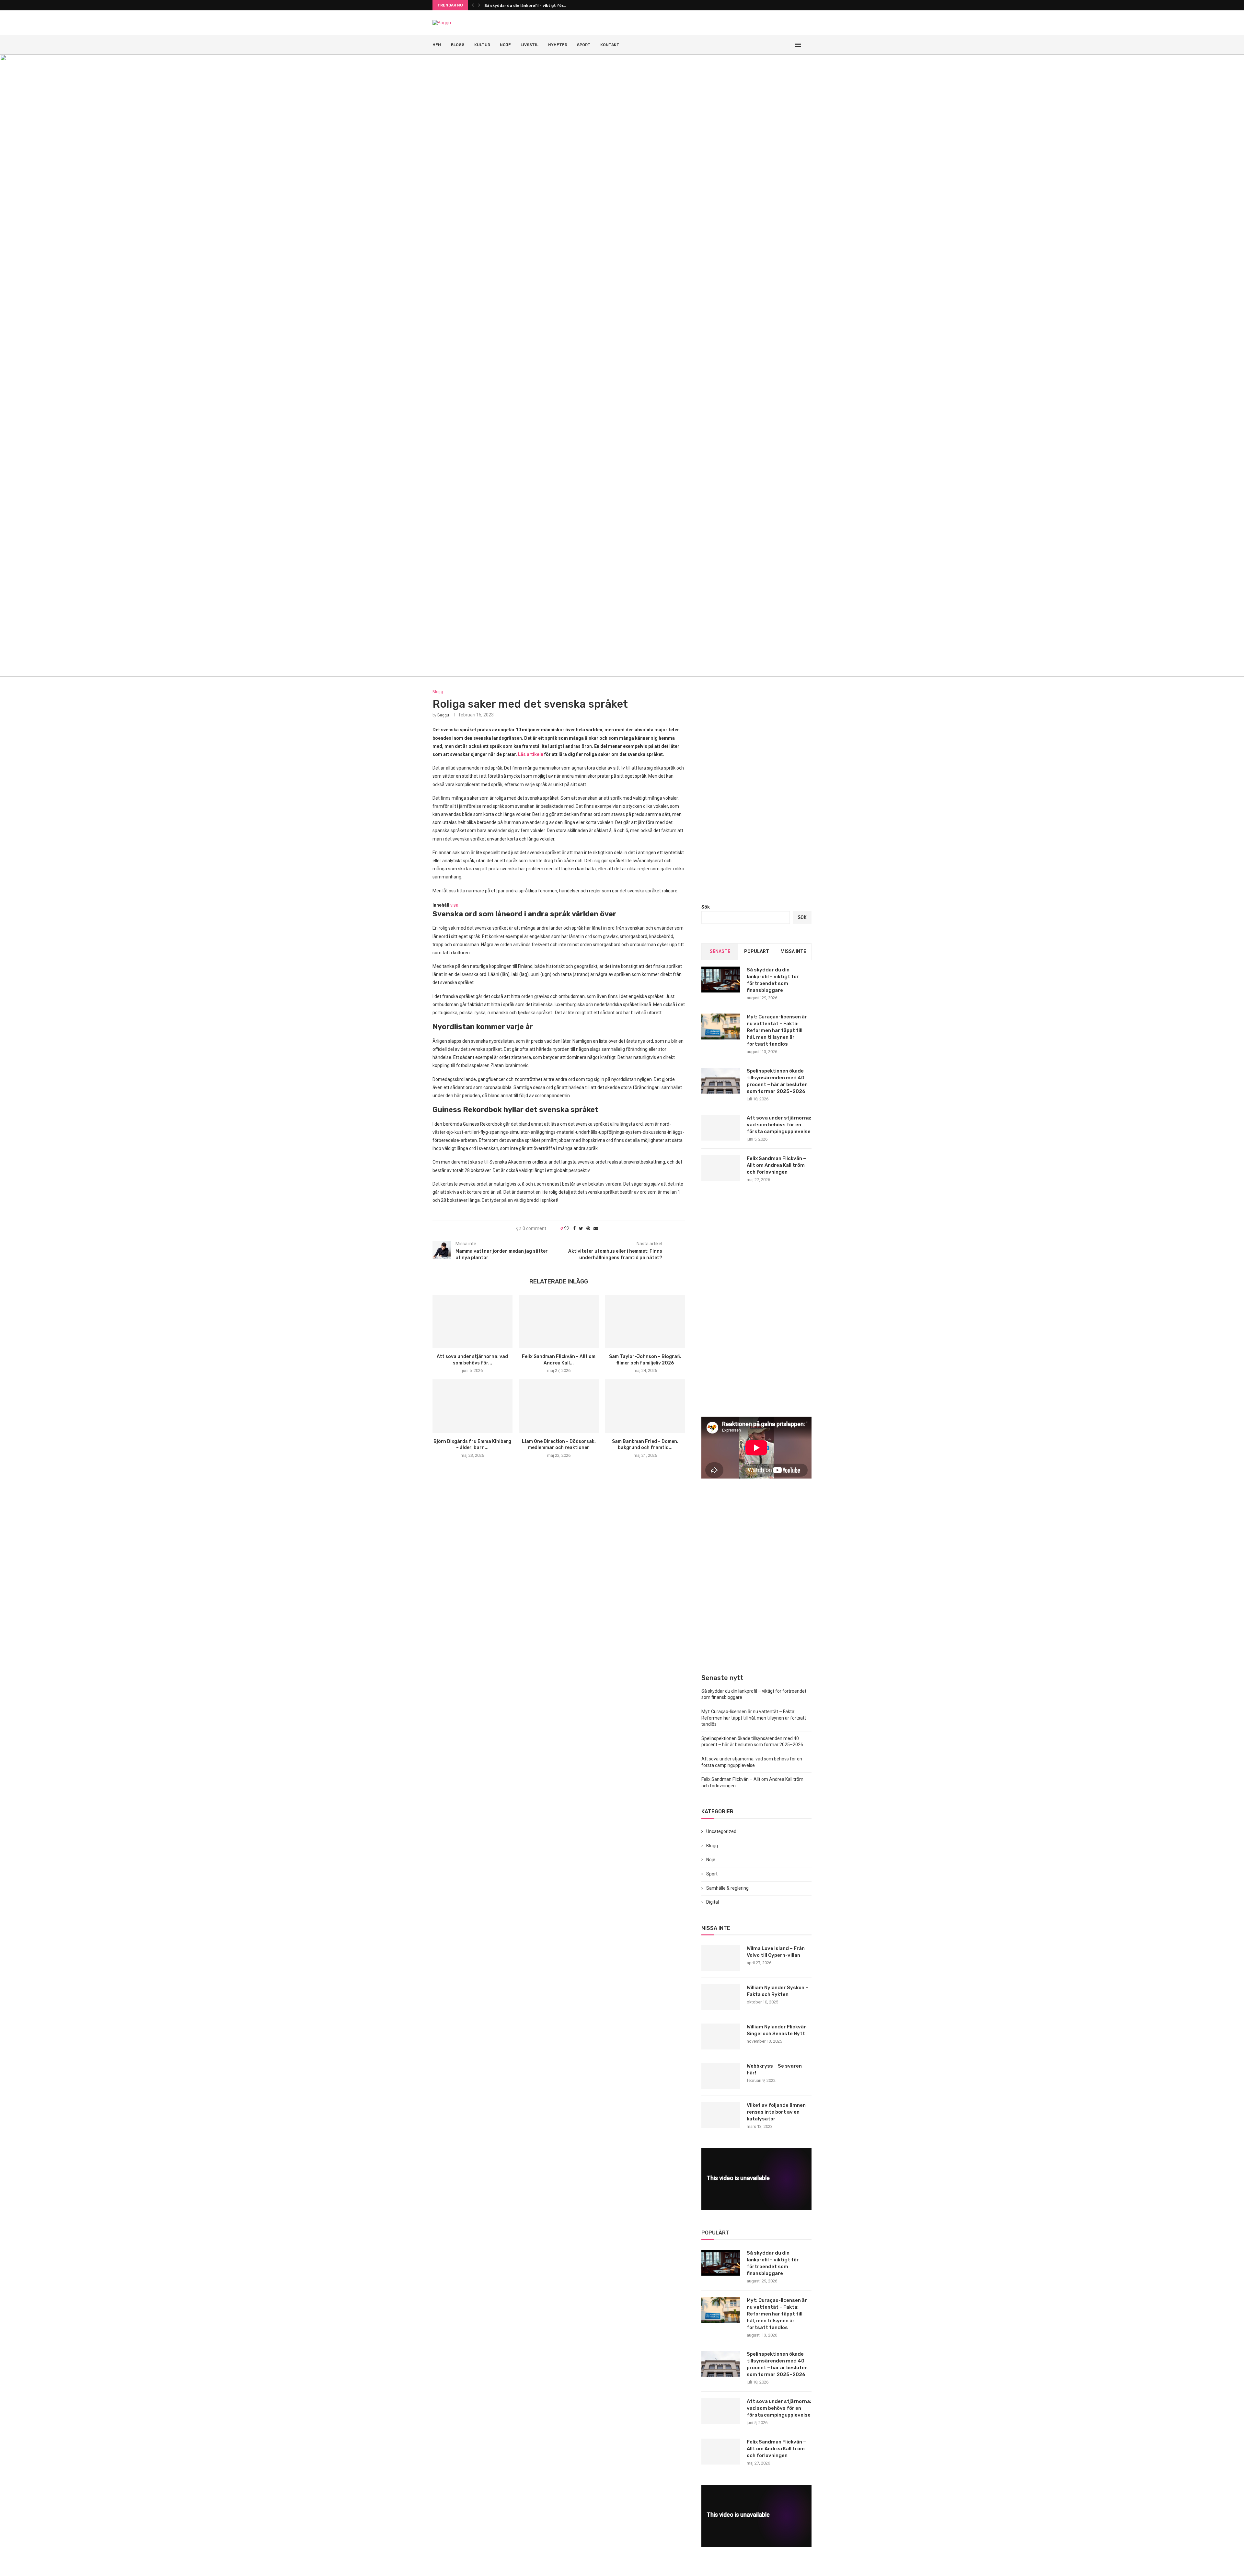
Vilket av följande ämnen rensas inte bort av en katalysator (776, 2112)
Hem (437, 45)
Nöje (505, 45)
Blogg (458, 45)
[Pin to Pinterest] (588, 1228)
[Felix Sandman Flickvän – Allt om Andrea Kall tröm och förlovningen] (559, 1321)
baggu (443, 715)
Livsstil (530, 45)
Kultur (482, 45)
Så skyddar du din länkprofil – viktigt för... (525, 6)
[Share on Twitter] (581, 1228)
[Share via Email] (596, 1228)
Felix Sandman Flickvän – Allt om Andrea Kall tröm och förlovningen (776, 1165)
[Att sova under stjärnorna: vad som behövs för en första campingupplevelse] (472, 1321)
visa (454, 905)
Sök (706, 907)
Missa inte (793, 951)
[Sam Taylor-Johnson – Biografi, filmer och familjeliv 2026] (645, 1321)
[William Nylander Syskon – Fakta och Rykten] (721, 1997)
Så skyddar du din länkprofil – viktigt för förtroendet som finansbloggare (773, 980)
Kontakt (610, 45)
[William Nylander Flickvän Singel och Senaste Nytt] (721, 2036)
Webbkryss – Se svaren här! (774, 2069)
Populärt (757, 951)
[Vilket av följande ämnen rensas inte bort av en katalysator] (721, 2115)
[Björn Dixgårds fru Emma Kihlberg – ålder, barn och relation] (472, 1406)
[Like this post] (567, 1228)
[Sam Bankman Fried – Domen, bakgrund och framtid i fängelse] (645, 1406)
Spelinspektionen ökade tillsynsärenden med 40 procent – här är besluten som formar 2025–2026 (777, 1081)
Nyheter (558, 45)
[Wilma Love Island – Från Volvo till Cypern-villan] (721, 1958)
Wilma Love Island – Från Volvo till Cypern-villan (776, 1952)
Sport (584, 45)
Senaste (720, 951)
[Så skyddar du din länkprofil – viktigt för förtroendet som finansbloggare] (721, 980)
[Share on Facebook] (574, 1228)
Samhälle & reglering (727, 1888)
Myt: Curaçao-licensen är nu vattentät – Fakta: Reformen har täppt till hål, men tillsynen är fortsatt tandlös (777, 1030)
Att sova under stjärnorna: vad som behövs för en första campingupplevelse (779, 1125)
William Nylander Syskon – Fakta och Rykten (777, 1991)
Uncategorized (721, 1831)
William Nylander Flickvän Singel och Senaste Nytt (777, 2030)
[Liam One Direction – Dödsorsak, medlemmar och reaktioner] (559, 1406)
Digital (713, 1902)
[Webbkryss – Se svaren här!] (721, 2076)
